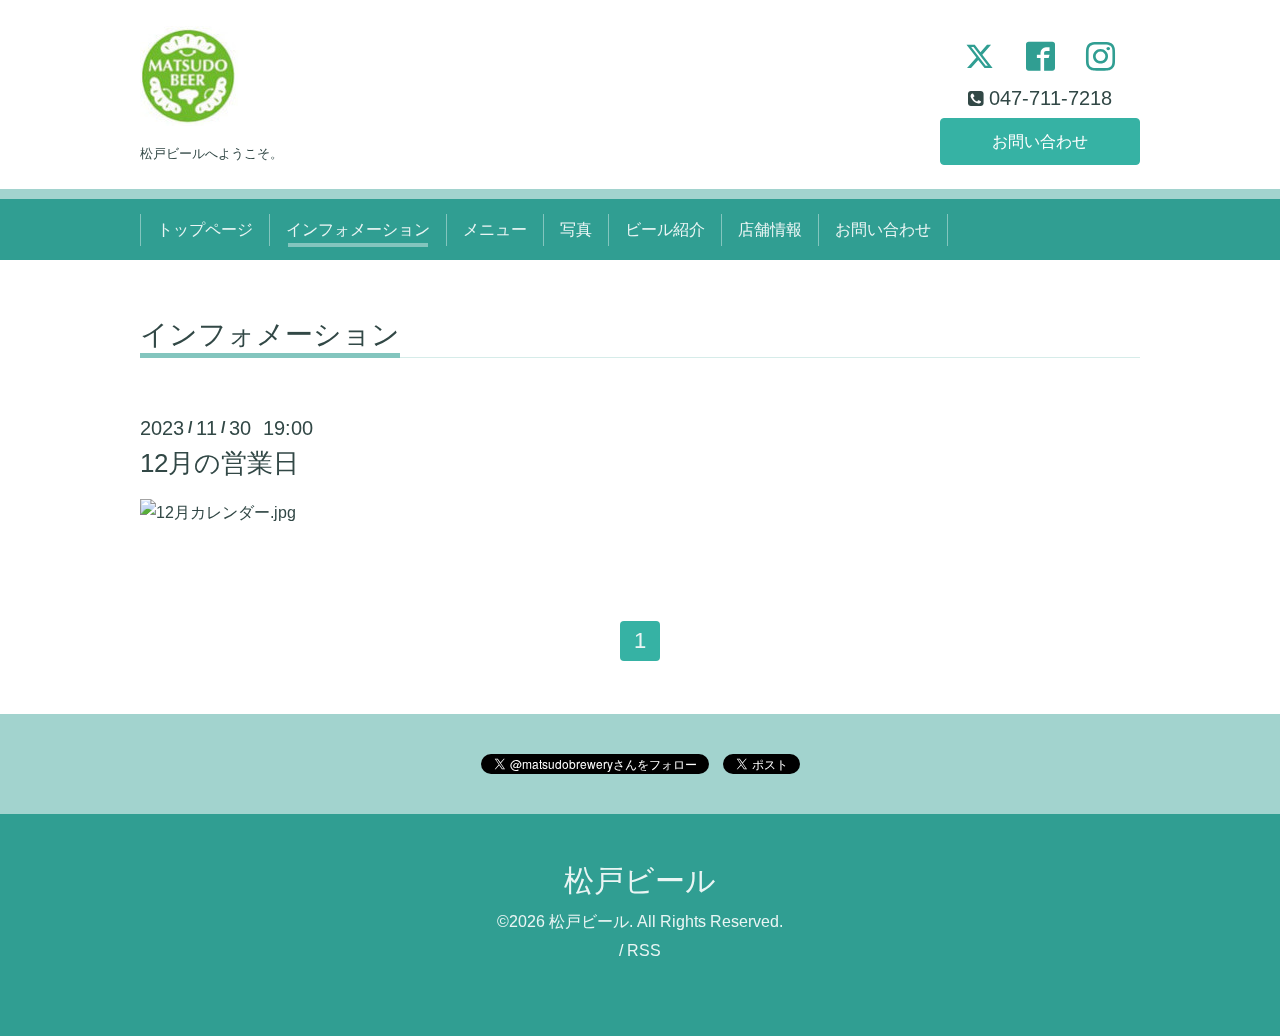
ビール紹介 (665, 229)
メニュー (495, 229)
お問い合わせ (1040, 141)
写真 (576, 229)
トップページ (205, 229)
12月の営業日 (219, 463)
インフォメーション (358, 229)
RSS (644, 950)
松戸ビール (640, 880)
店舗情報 (770, 229)
